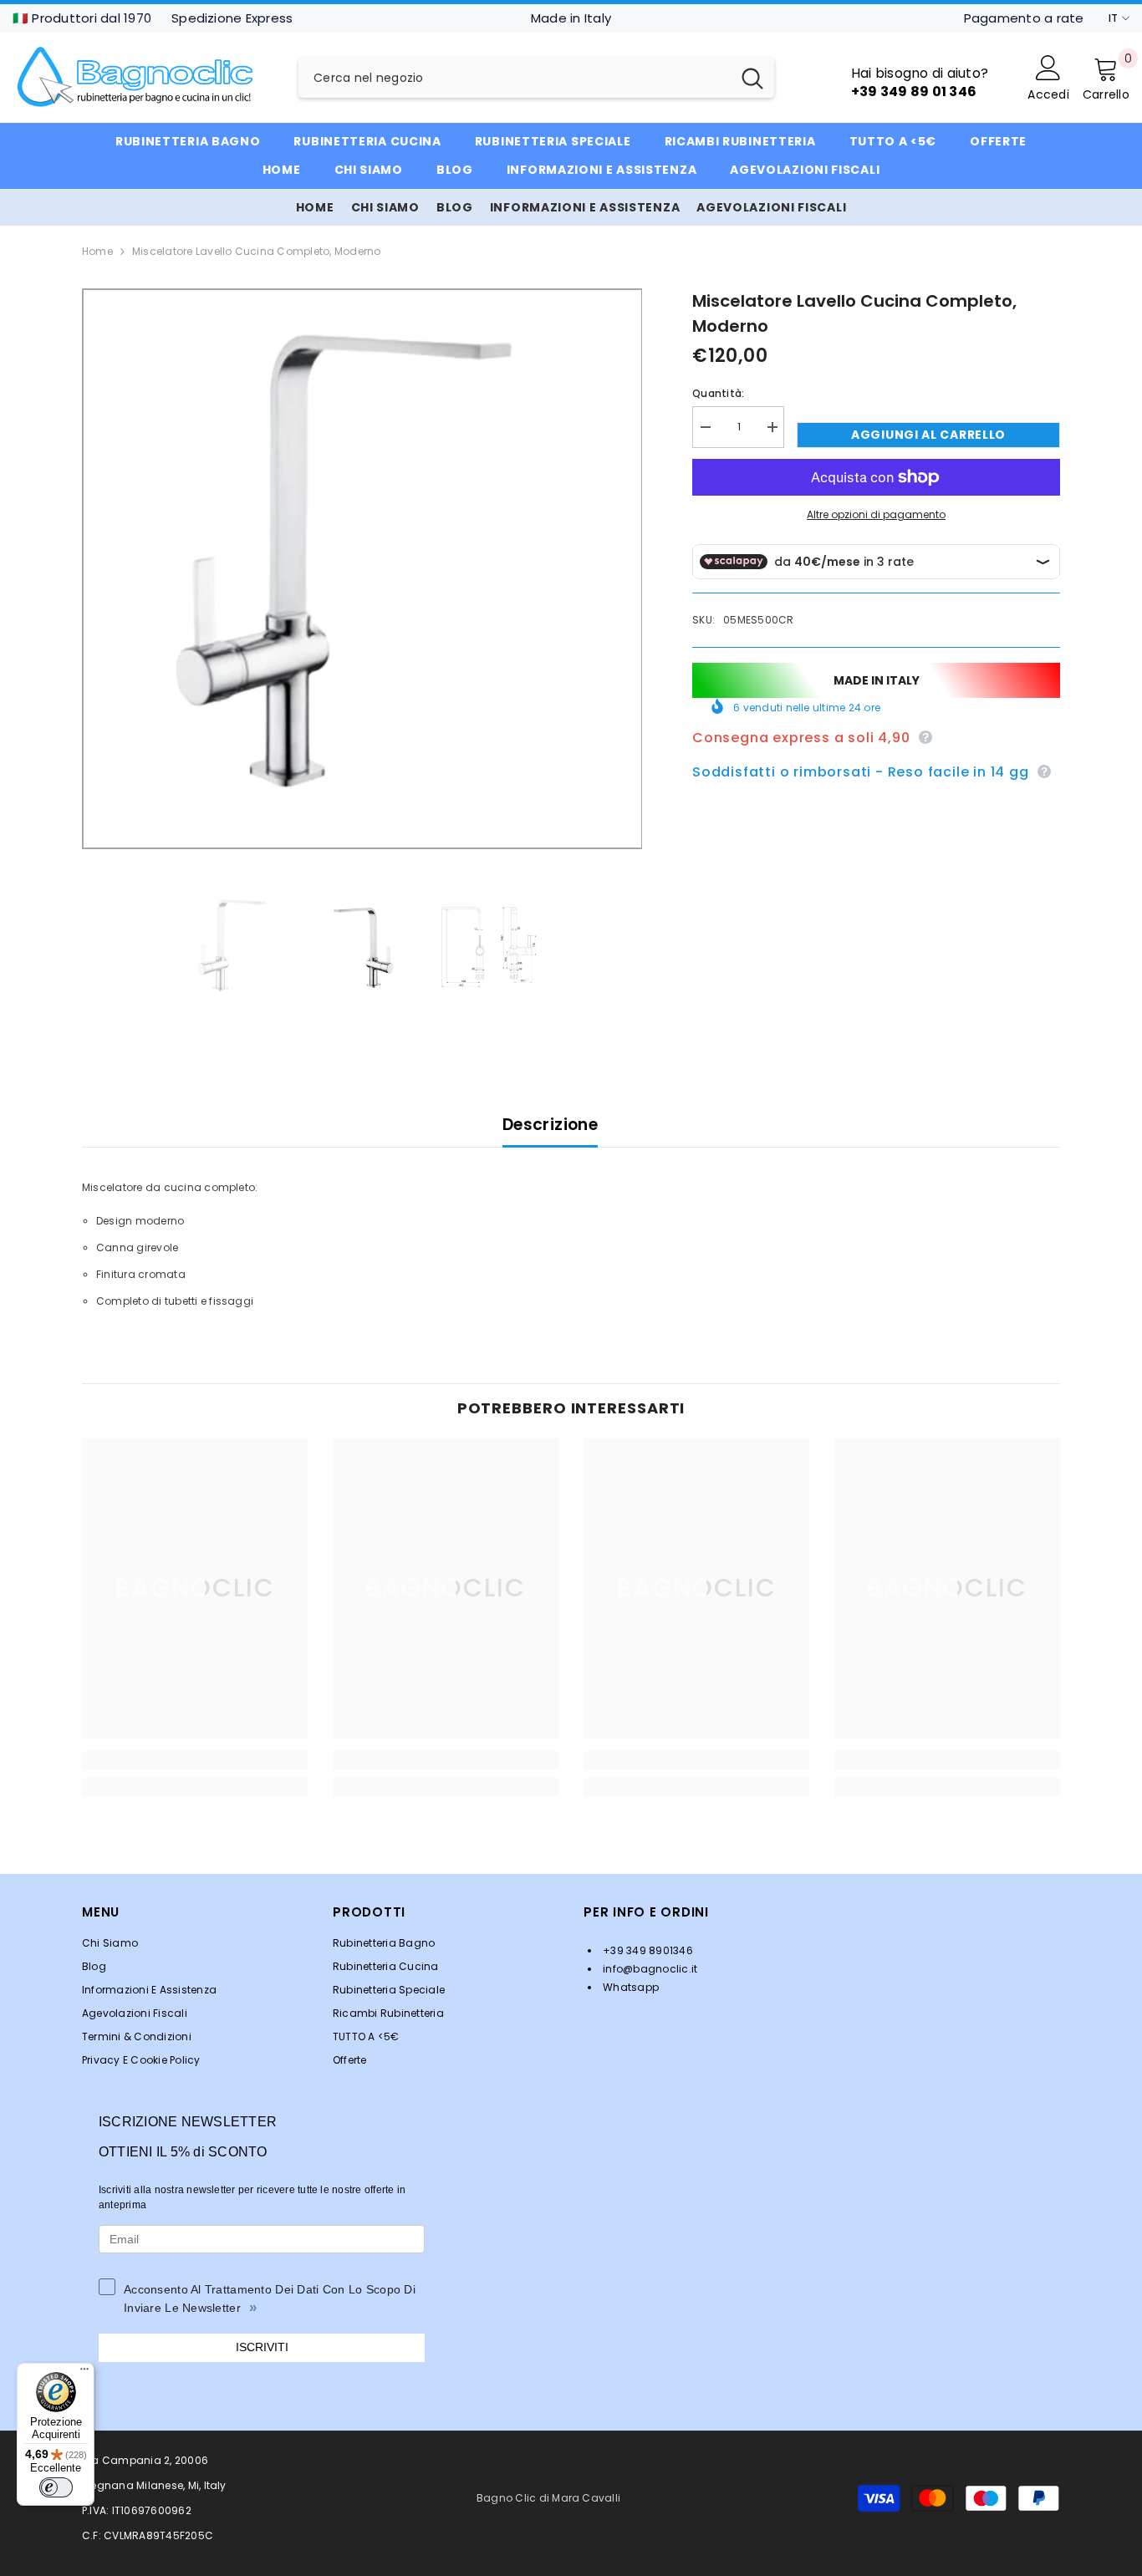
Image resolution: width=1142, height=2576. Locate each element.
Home (97, 251)
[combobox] (515, 78)
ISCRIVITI (262, 2347)
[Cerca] (536, 78)
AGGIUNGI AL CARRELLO (928, 435)
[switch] (56, 2487)
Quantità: (718, 393)
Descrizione (550, 1125)
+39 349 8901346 (647, 1950)
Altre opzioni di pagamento (876, 514)
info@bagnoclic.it (649, 1969)
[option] (362, 569)
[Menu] (84, 2373)
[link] (195, 1760)
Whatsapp (630, 1987)
